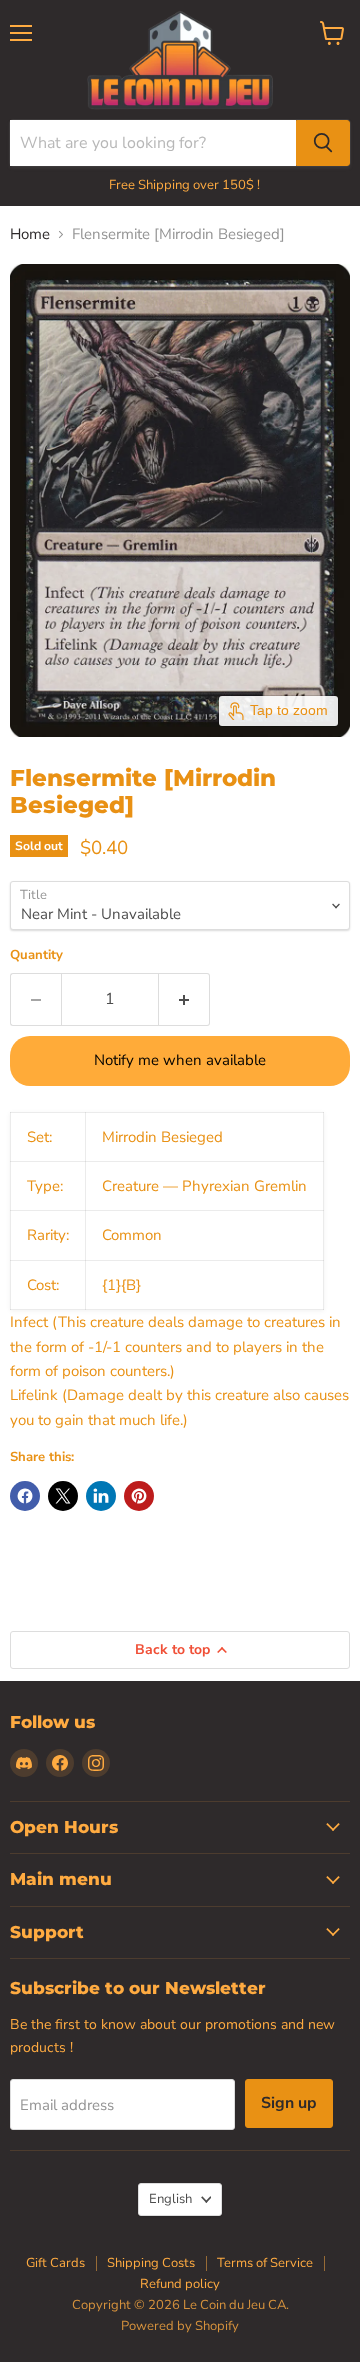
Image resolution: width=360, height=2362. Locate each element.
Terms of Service (265, 2263)
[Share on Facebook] (25, 1496)
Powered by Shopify (180, 2326)
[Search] (323, 143)
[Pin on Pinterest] (139, 1496)
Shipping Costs (151, 2263)
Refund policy (180, 2284)
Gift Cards (55, 2263)
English (170, 2199)
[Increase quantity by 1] (184, 999)
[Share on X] (63, 1496)
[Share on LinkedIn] (101, 1496)
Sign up (289, 2103)
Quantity (36, 955)
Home (30, 234)
